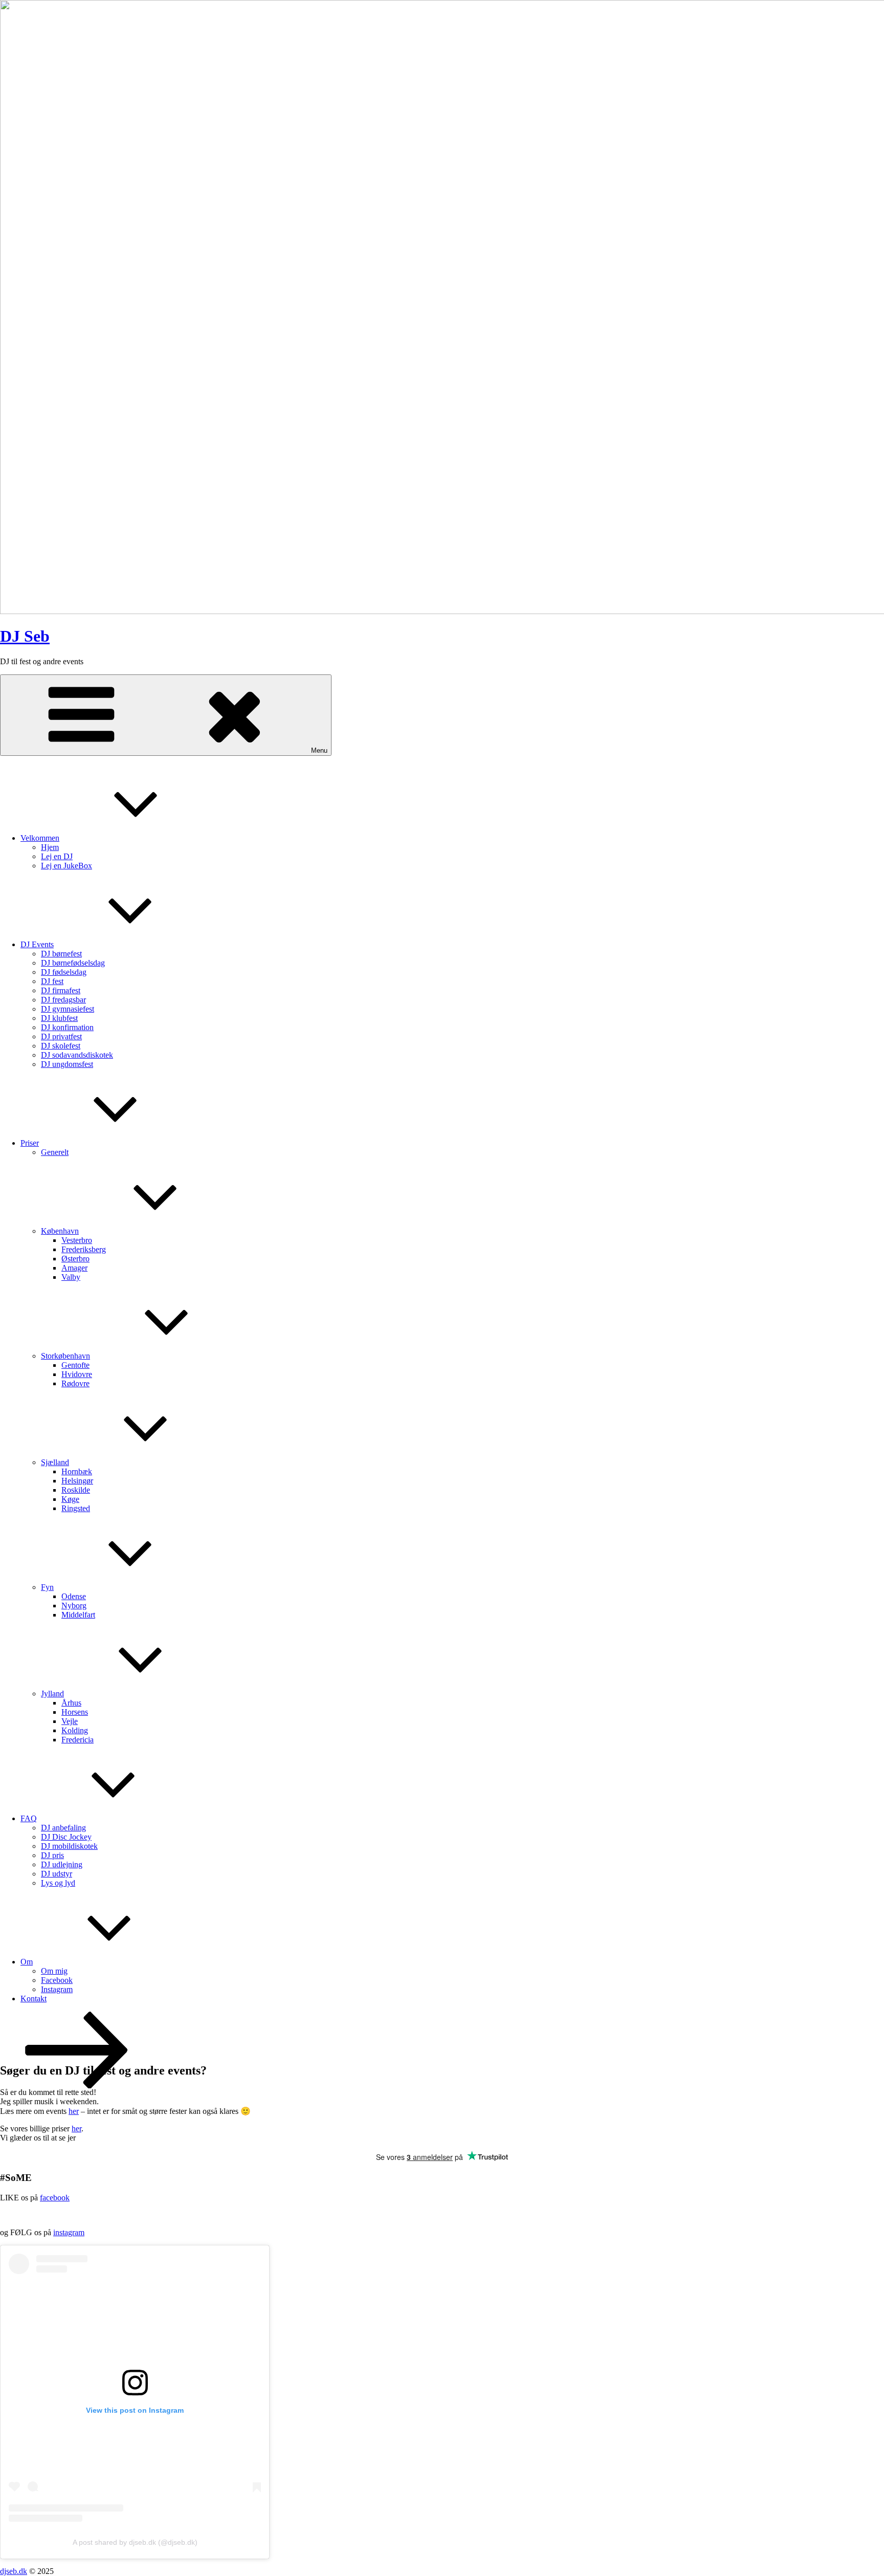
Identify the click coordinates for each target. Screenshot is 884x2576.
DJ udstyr (57, 1874)
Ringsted (76, 1508)
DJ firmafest (61, 990)
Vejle (70, 1721)
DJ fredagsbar (63, 1000)
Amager (74, 1268)
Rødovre (75, 1383)
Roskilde (76, 1490)
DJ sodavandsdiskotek (77, 1055)
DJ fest (52, 981)
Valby (71, 1277)
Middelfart (78, 1615)
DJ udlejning (62, 1864)
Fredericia (78, 1740)
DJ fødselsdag (64, 972)
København (60, 1231)
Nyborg (74, 1606)
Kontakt (34, 1999)
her (74, 2111)
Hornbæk (77, 1471)
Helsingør (77, 1481)
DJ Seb (25, 636)
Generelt (55, 1152)
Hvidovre (77, 1374)
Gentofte (75, 1365)
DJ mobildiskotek (69, 1846)
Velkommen (40, 838)
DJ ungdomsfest (67, 1064)
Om (27, 1962)
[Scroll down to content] (77, 2086)
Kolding (75, 1730)
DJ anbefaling (63, 1828)
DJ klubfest (59, 1018)
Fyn (47, 1587)
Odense (74, 1596)
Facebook (57, 1980)
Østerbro (75, 1259)
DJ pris (52, 1855)
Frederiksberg (84, 1249)
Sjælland (55, 1462)
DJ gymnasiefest (68, 1009)
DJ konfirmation (67, 1027)
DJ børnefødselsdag (73, 963)
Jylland (52, 1694)
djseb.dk (14, 2571)
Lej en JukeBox (67, 866)
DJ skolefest (61, 1046)
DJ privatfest (61, 1036)
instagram (69, 2232)
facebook (55, 2198)
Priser (30, 1143)
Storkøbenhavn (65, 1356)
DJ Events (37, 944)
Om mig (54, 1971)
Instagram (57, 1989)
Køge (70, 1499)
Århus (71, 1703)
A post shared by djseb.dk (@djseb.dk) (135, 2542)
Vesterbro (77, 1240)
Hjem (50, 847)
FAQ (29, 1818)
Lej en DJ (57, 856)
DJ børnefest (61, 954)
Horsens (75, 1712)
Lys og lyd (58, 1883)
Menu (319, 750)
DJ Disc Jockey (66, 1837)
